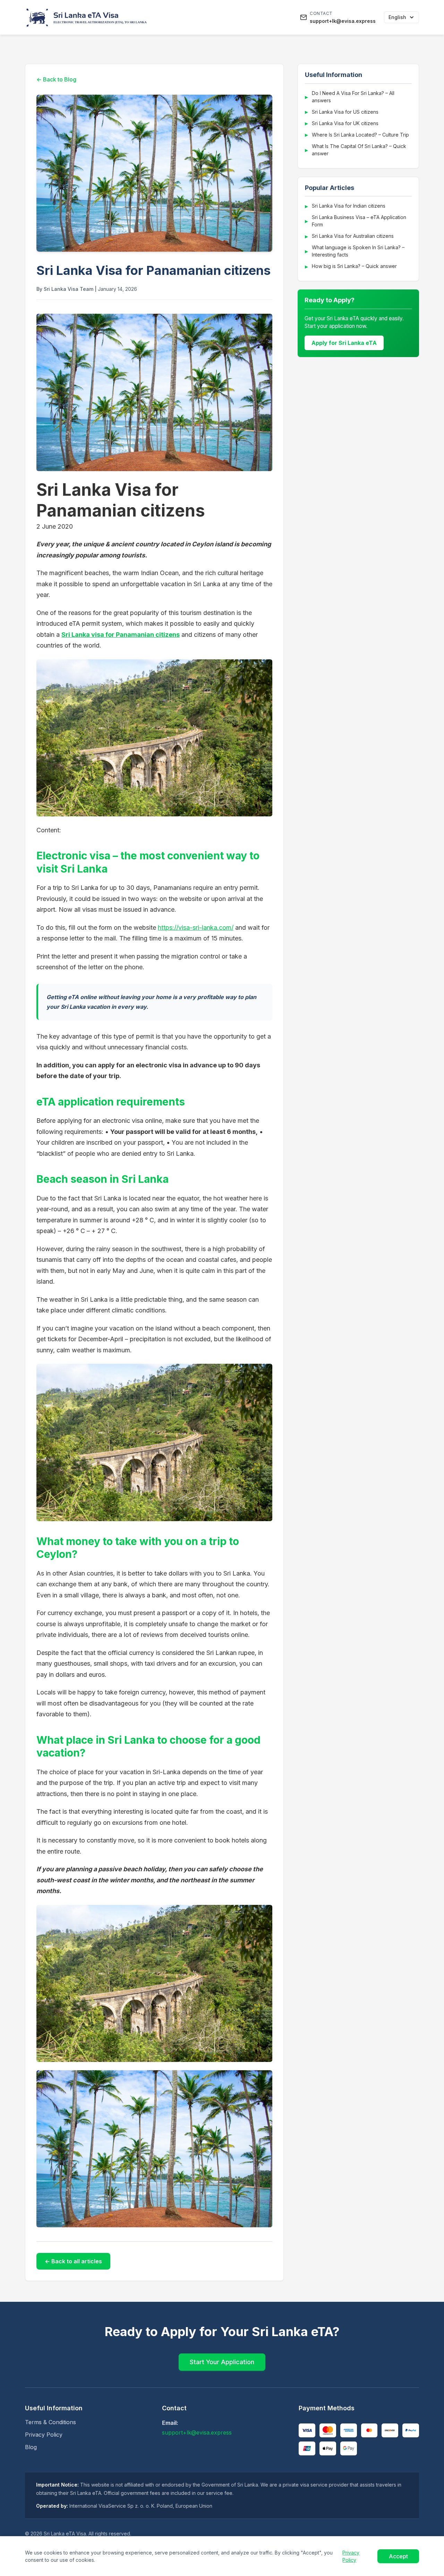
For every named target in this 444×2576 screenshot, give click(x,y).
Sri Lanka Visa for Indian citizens (349, 206)
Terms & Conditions (50, 2422)
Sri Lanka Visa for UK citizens (345, 123)
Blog (31, 2447)
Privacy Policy (44, 2435)
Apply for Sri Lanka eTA (344, 343)
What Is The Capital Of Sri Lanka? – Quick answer (359, 150)
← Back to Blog (56, 79)
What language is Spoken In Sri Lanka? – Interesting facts (358, 251)
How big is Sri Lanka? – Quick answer (354, 266)
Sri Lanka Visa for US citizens (345, 112)
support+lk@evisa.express (197, 2432)
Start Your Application (222, 2362)
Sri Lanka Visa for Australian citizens (353, 236)
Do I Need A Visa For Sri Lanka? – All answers (353, 97)
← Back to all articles (73, 2261)
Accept (398, 2556)
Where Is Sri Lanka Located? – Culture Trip (360, 135)
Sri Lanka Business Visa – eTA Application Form (359, 221)
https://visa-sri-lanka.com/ (196, 927)
